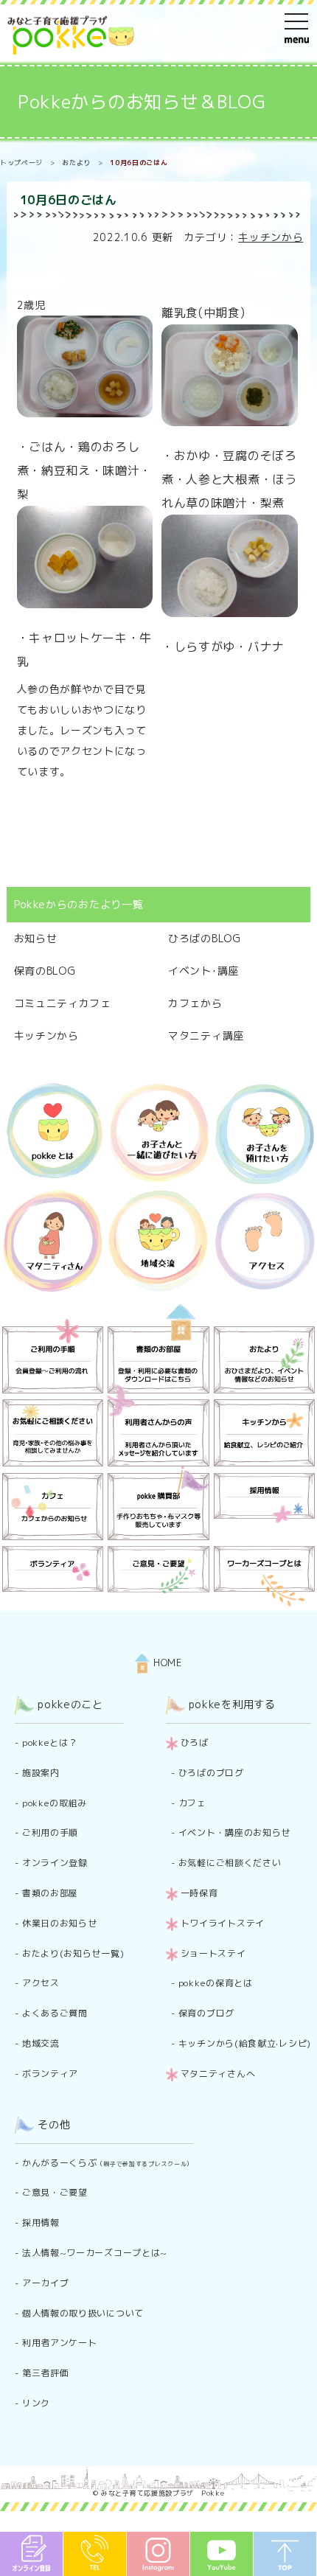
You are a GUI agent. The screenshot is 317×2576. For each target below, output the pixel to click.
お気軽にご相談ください (230, 1863)
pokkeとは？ (50, 1743)
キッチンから (271, 237)
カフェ (192, 1803)
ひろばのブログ (211, 1773)
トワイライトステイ (223, 1923)
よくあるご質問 (55, 2013)
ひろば (195, 1743)
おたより (76, 163)
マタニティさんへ (218, 2074)
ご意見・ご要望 (55, 2192)
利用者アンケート (60, 2343)
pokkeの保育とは (216, 1983)
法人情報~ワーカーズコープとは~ (95, 2253)
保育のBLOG (45, 971)
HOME (166, 1663)
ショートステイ (213, 1953)
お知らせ (36, 938)
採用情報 (41, 2222)
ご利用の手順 (50, 1832)
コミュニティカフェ (63, 1003)
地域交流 (41, 2043)
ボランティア (50, 2074)
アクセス (41, 1983)
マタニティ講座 (206, 1035)
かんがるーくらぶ (108, 2163)
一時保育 (199, 1893)
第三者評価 (46, 2373)
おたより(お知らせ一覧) (73, 1953)
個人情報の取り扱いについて (83, 2313)
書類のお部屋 (50, 1893)
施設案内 (41, 1773)
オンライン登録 (55, 1863)
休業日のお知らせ (60, 1923)
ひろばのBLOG (205, 938)
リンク (36, 2403)
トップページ (21, 163)
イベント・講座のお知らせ (234, 1832)
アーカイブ (46, 2283)
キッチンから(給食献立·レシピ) (245, 2043)
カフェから (195, 1003)
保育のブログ (206, 2013)
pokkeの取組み (55, 1803)
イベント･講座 (203, 971)
